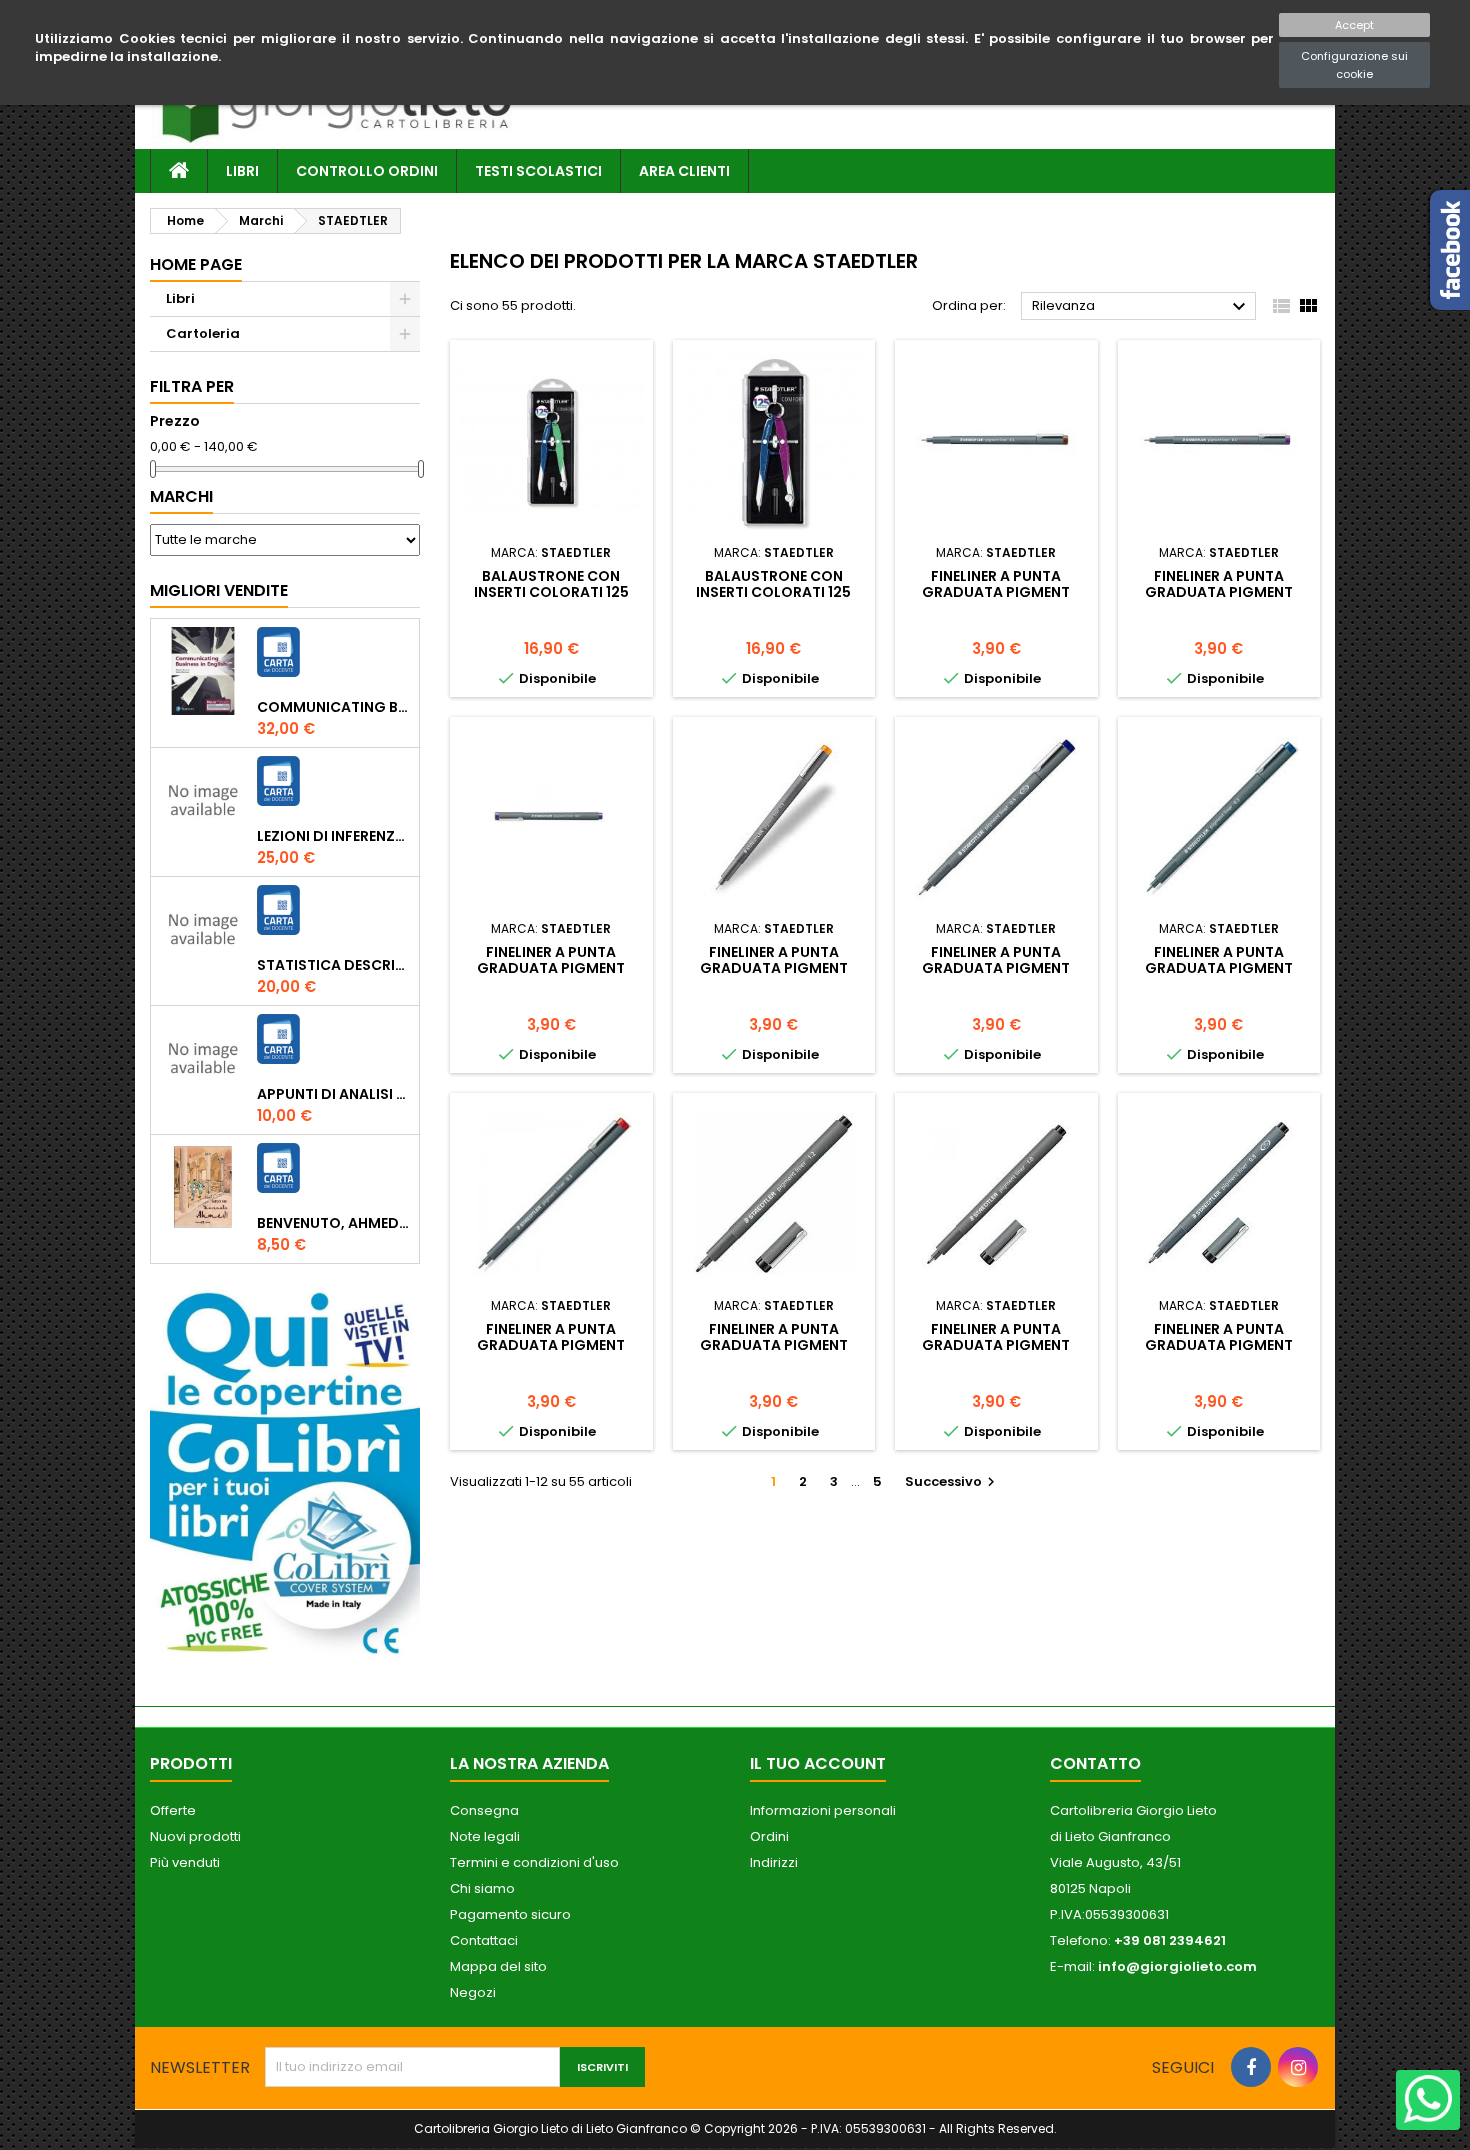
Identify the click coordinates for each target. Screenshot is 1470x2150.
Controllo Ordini (367, 171)
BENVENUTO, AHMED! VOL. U (334, 1223)
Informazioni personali (823, 1810)
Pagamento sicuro (510, 1914)
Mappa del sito (498, 1966)
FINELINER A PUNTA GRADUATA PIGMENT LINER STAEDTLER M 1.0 (996, 1345)
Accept (1354, 25)
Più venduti (185, 1862)
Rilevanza (1141, 307)
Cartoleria (203, 333)
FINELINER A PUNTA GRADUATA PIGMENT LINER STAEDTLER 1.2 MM (774, 1345)
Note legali (485, 1836)
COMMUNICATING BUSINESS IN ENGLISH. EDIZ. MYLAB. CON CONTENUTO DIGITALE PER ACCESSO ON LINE (334, 707)
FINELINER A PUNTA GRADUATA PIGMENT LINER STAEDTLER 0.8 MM (1218, 1345)
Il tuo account (818, 1763)
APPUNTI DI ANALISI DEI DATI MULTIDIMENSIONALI (334, 1094)
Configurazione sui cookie (1354, 65)
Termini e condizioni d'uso (534, 1862)
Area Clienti (684, 171)
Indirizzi (774, 1862)
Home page (196, 264)
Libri (242, 171)
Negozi (473, 1992)
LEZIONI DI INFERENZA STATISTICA (334, 836)
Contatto (1095, 1763)
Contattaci (484, 1940)
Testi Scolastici (538, 171)
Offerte (173, 1810)
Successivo (952, 1481)
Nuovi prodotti (195, 1836)
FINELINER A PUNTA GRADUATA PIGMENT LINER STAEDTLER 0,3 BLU (1218, 968)
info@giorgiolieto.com (1177, 1966)
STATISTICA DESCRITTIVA (334, 965)
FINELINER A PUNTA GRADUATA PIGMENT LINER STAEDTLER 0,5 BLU (996, 968)
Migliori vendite (219, 590)
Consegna (484, 1810)
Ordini (769, 1836)
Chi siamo (482, 1888)
